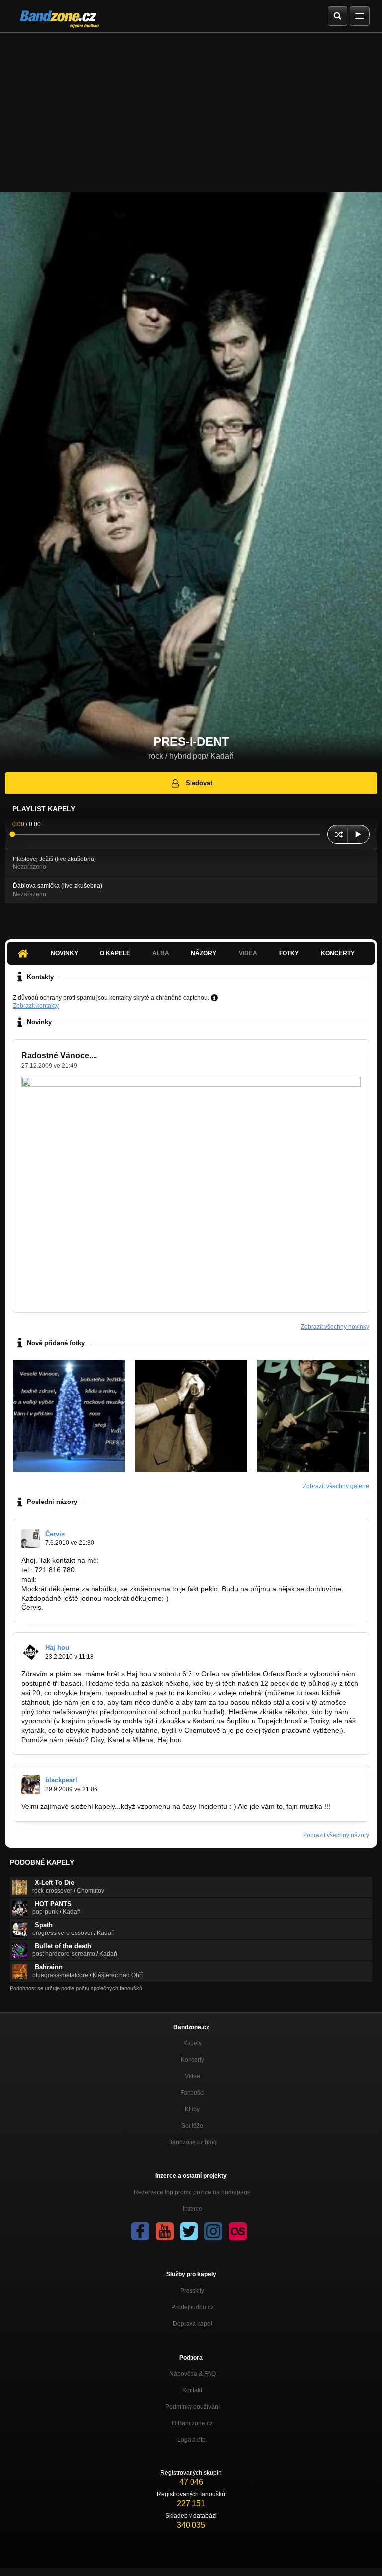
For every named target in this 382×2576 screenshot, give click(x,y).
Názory (204, 953)
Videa (192, 2076)
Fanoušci (192, 2093)
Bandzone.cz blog (192, 2142)
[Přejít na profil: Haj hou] (31, 1652)
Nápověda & (192, 2374)
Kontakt (192, 2390)
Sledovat (199, 783)
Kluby (192, 2109)
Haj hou (57, 1648)
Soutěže (192, 2126)
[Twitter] (189, 2231)
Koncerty (338, 953)
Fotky (289, 953)
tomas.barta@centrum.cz (78, 1579)
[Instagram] (213, 2231)
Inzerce (192, 2209)
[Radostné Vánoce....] (69, 1416)
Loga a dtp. (192, 2440)
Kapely (192, 2043)
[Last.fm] (238, 2231)
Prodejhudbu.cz (192, 2307)
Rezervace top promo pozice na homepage (192, 2192)
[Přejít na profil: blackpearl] (31, 1785)
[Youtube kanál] (165, 2231)
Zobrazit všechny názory (336, 1835)
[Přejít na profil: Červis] (31, 1539)
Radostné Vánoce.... (59, 1055)
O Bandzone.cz (192, 2423)
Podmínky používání (192, 2407)
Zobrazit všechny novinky (335, 1327)
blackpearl (61, 1780)
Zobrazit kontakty (36, 1006)
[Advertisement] (191, 107)
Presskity (192, 2291)
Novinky (64, 953)
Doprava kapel (192, 2324)
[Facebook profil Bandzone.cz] (140, 2231)
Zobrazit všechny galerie (336, 1486)
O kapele (115, 953)
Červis (55, 1534)
